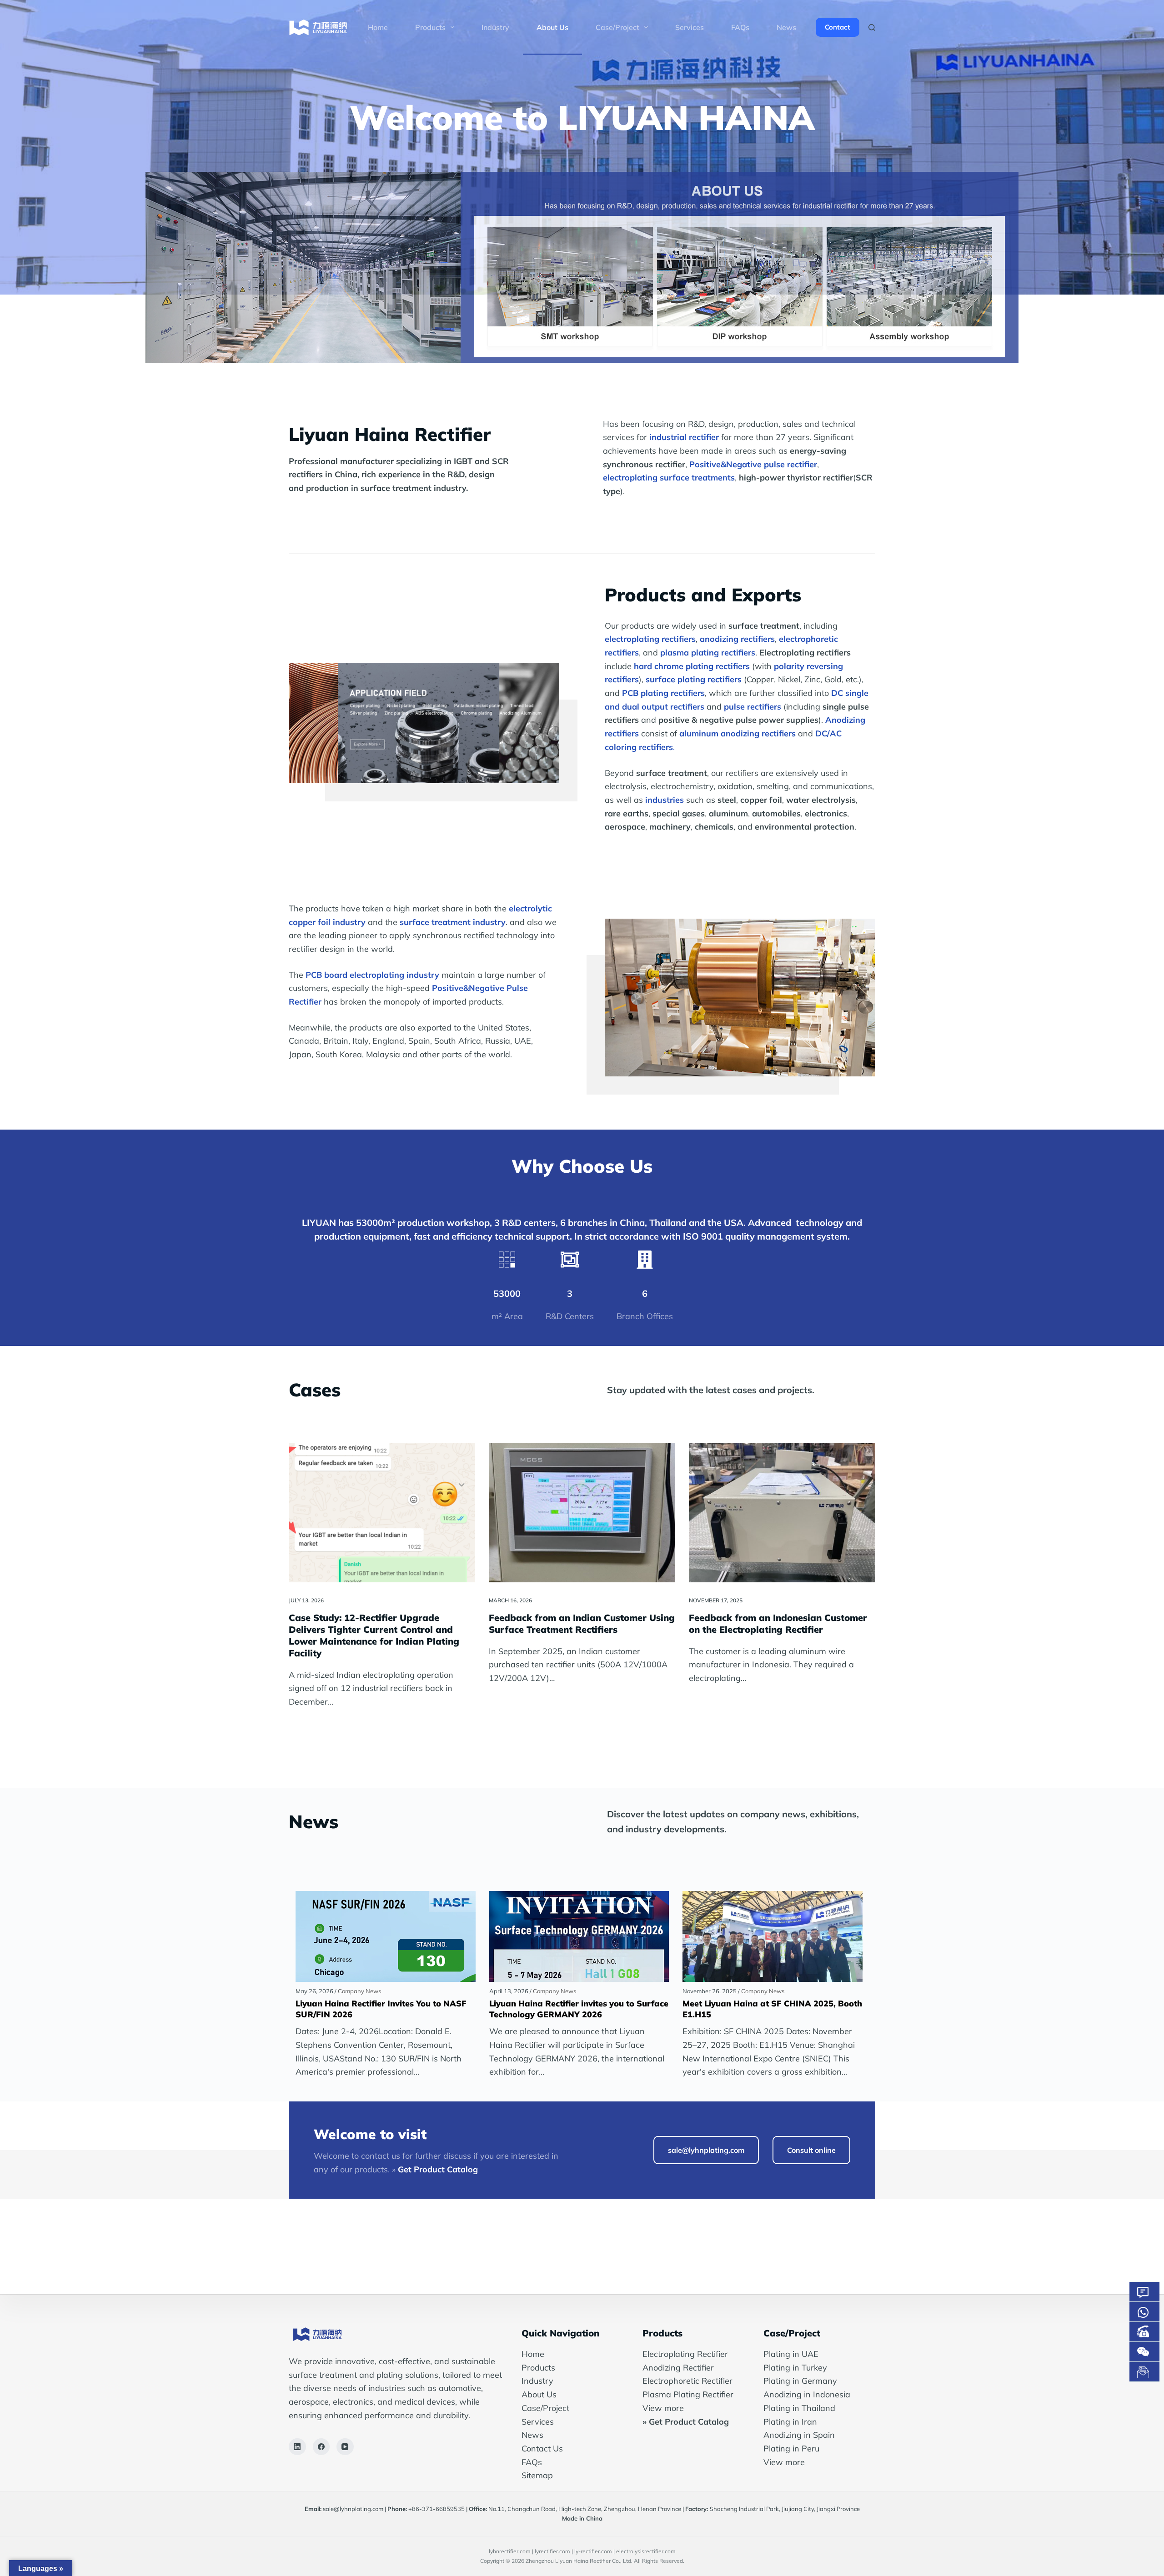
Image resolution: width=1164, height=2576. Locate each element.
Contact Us (542, 2448)
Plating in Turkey (795, 2368)
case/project (617, 27)
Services (690, 27)
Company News (359, 1991)
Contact (838, 27)
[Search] (872, 28)
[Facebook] (321, 2447)
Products (430, 27)
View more (663, 2408)
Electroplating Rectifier (685, 2354)
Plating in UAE (791, 2354)
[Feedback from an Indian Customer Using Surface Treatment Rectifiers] (582, 1513)
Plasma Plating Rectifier (688, 2394)
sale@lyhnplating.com (353, 2509)
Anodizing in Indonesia (807, 2394)
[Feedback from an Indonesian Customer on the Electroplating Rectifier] (782, 1513)
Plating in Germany (800, 2381)
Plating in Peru (791, 2448)
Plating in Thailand (799, 2408)
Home (378, 27)
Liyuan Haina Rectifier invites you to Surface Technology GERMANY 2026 (579, 2009)
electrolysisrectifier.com (646, 2551)
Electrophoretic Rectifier (687, 2381)
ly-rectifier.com (593, 2551)
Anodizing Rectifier (678, 2368)
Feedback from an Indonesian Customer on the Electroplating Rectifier (778, 1623)
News (786, 27)
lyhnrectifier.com (510, 2551)
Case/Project (545, 2408)
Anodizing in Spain (799, 2435)
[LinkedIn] (297, 2447)
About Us (552, 27)
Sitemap (537, 2475)
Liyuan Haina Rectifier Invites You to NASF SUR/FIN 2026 (381, 2009)
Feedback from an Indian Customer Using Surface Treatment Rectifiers (582, 1623)
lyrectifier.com (552, 2551)
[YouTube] (345, 2447)
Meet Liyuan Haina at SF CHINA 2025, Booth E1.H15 (772, 2009)
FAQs (740, 27)
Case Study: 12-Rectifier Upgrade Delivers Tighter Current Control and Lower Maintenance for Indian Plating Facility (374, 1635)
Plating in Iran (790, 2422)
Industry (495, 27)
